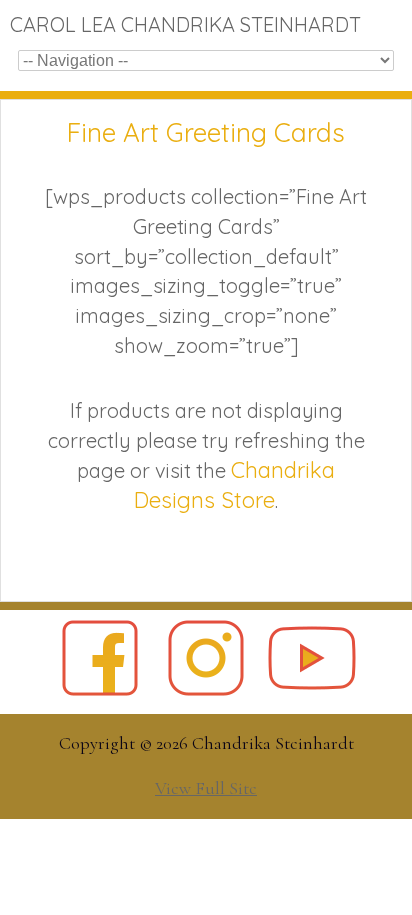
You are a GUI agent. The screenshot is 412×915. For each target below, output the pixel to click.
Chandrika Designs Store (234, 485)
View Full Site (206, 788)
